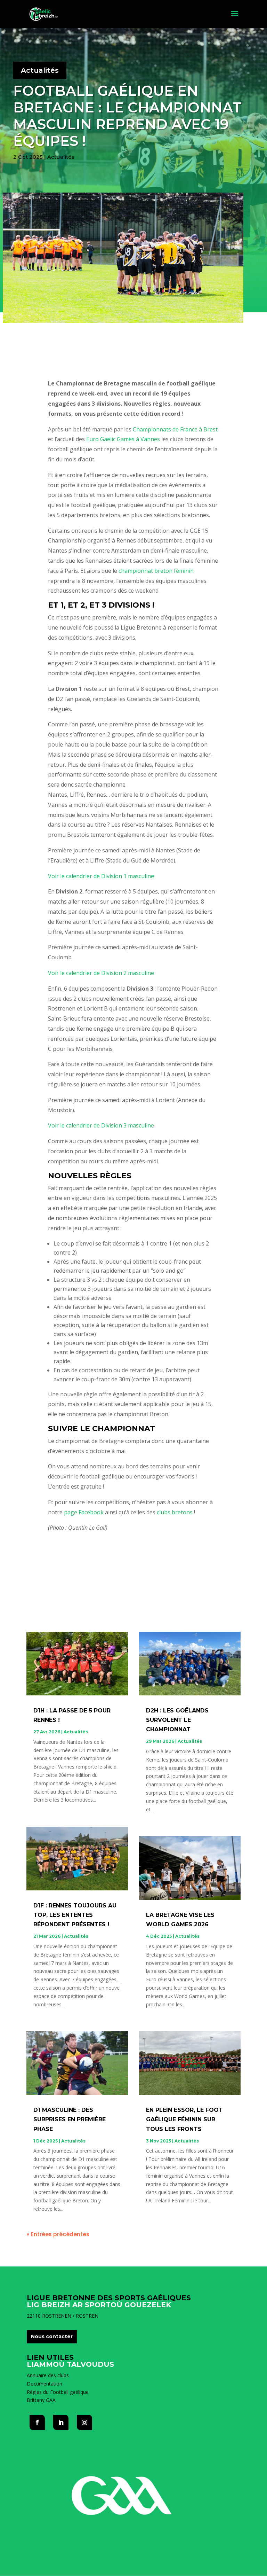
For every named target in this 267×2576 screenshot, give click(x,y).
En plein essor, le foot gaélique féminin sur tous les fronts (184, 2119)
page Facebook (84, 1512)
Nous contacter (52, 2336)
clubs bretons (175, 1512)
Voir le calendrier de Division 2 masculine (101, 973)
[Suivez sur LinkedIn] (61, 2422)
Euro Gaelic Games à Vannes (123, 439)
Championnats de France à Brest (175, 429)
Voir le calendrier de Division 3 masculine (101, 1125)
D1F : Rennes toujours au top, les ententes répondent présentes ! (75, 1915)
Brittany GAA (41, 2400)
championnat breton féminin (156, 571)
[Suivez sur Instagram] (84, 2422)
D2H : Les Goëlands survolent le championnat (177, 1720)
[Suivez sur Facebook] (37, 2422)
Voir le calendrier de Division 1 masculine (101, 876)
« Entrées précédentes (58, 2234)
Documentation (44, 2384)
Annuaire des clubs (48, 2375)
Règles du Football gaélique (58, 2392)
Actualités (40, 70)
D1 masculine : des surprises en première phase (70, 2119)
